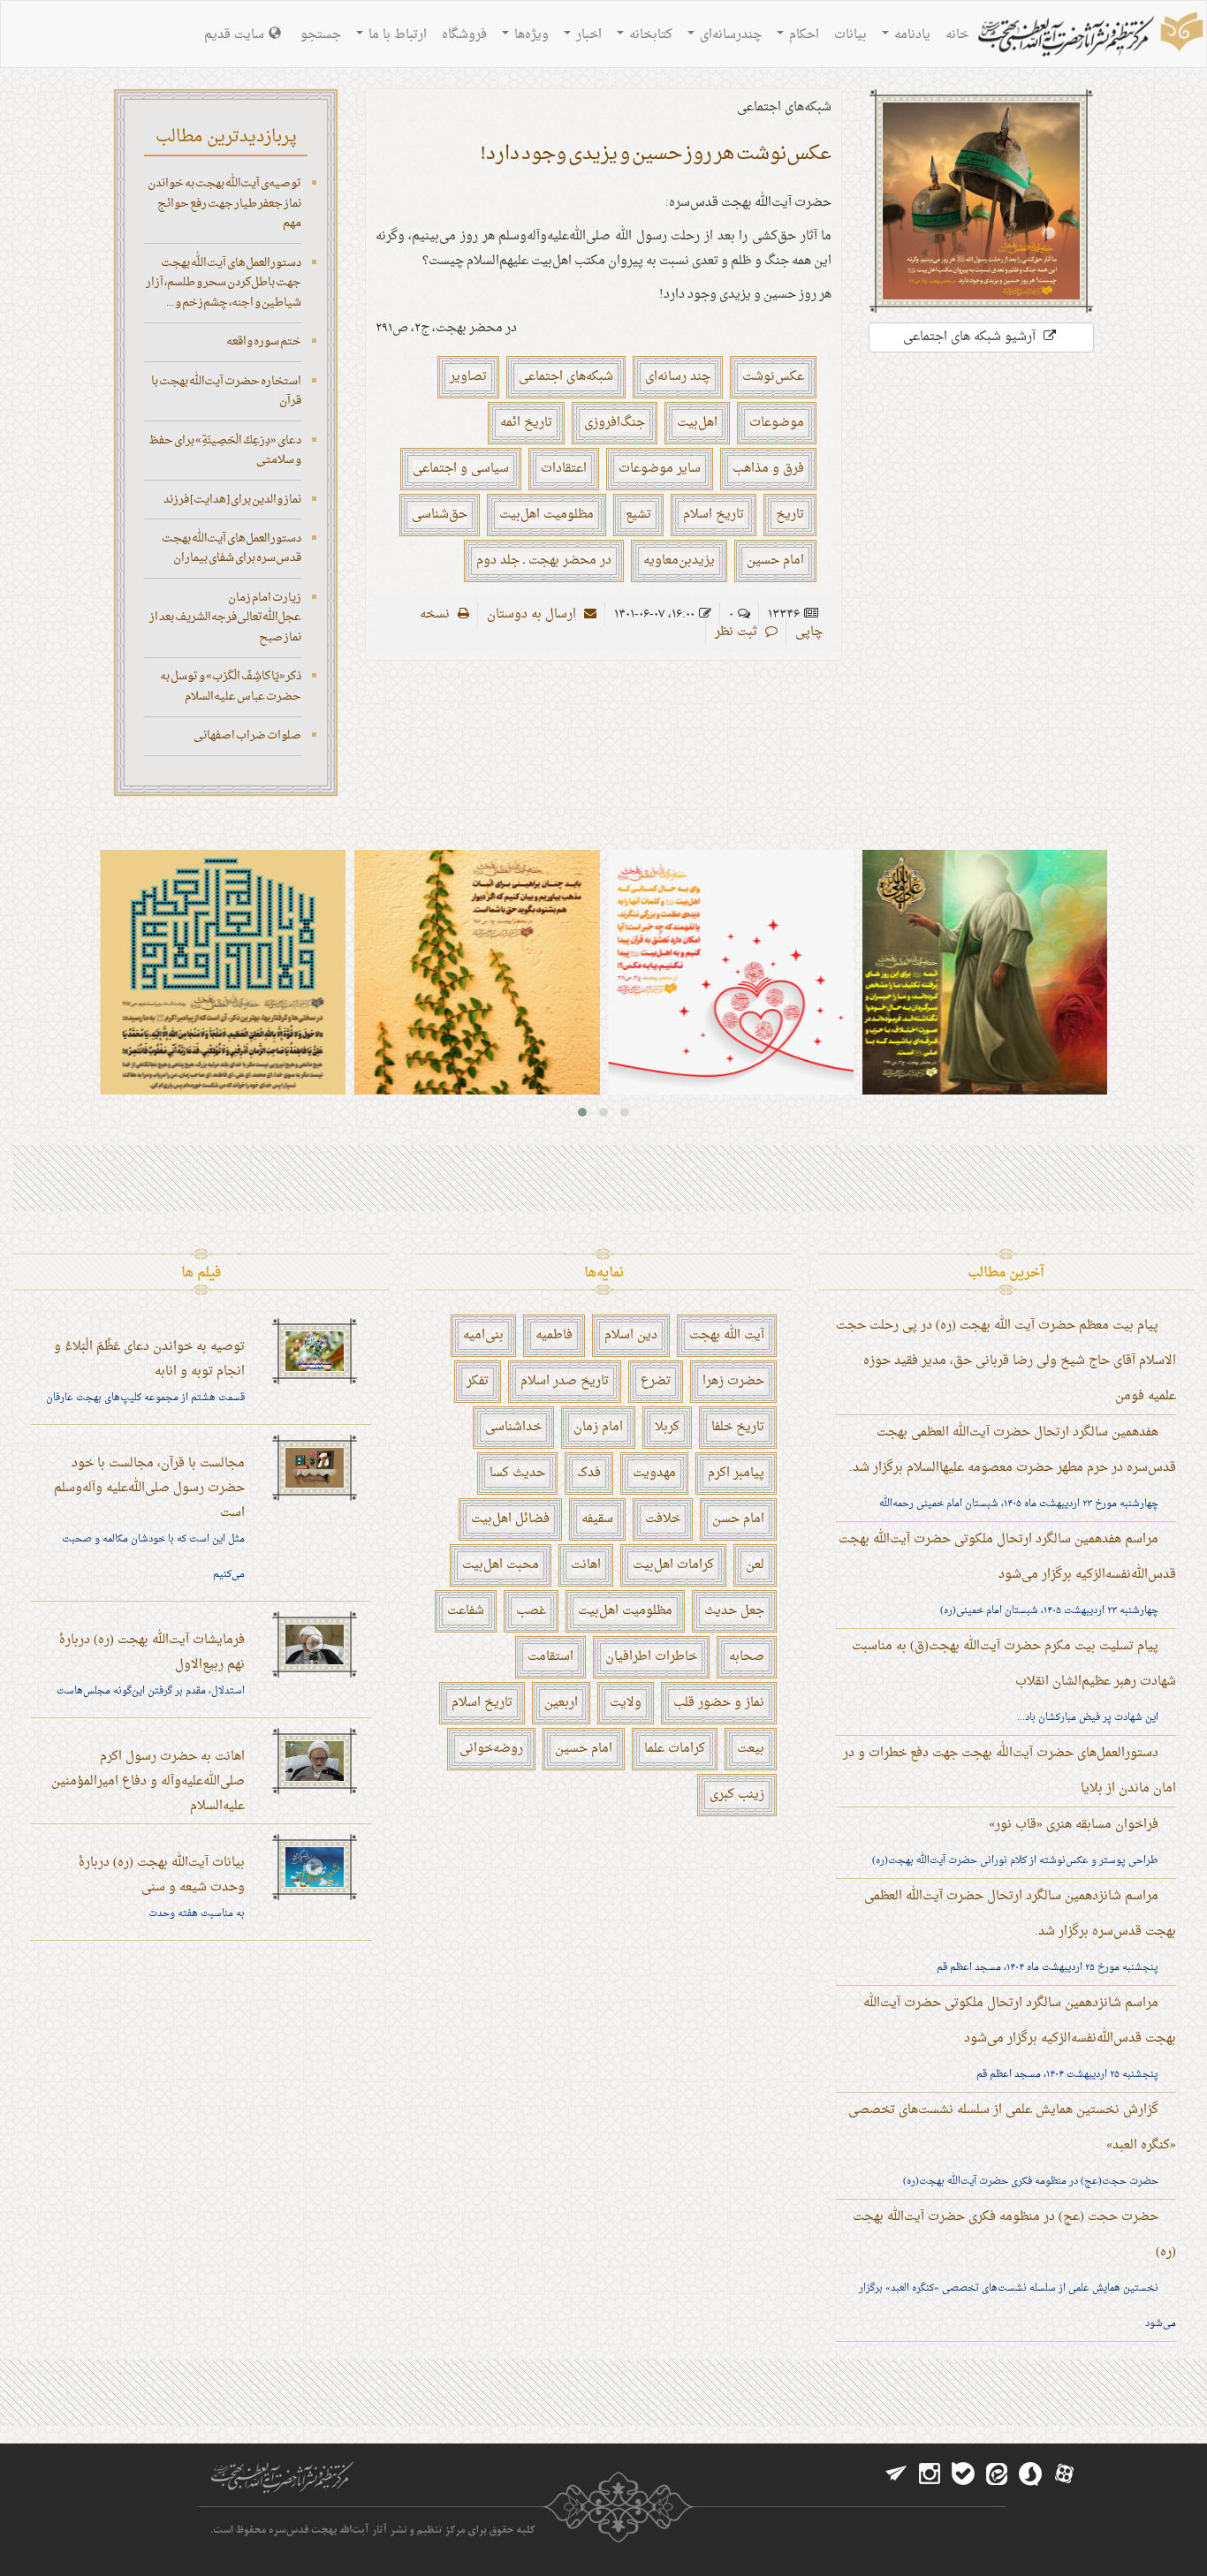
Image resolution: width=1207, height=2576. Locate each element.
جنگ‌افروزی (615, 423)
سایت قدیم (234, 35)
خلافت (663, 1519)
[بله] (963, 2474)
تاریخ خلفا (738, 1427)
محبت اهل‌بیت (501, 1565)
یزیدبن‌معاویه (679, 561)
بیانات (850, 35)
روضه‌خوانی (491, 1749)
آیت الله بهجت (727, 1335)
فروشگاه (464, 35)
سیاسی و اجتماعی (461, 469)
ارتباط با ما (396, 35)
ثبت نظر (738, 632)
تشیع (638, 515)
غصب (531, 1611)
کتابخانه (649, 35)
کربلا (667, 1427)
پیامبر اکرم (736, 1473)
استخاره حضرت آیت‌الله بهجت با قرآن (226, 391)
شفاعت (466, 1611)
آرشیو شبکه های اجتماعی (971, 337)
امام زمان (598, 1427)
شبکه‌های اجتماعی (566, 377)
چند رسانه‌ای (678, 377)
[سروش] (1030, 2474)
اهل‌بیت (697, 423)
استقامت (550, 1657)
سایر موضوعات (660, 469)
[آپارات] (1064, 2474)
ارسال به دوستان (533, 614)
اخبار (587, 35)
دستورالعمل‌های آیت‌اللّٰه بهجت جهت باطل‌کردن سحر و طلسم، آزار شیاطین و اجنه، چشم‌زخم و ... (224, 283)
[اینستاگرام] (930, 2474)
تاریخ (790, 515)
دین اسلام (631, 1335)
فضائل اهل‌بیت (510, 1519)
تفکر (478, 1381)
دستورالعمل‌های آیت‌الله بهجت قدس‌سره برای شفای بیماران (232, 549)
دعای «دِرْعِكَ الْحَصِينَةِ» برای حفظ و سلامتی (225, 451)
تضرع (656, 1381)
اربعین (561, 1703)
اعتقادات (564, 469)
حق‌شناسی (440, 515)
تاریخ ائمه (526, 423)
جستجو (321, 35)
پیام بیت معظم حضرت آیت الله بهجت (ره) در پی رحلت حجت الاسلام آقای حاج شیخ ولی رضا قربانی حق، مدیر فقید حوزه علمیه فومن (1006, 1361)
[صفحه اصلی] (1089, 36)
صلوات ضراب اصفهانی (247, 735)
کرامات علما (675, 1749)
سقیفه (597, 1519)
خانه (957, 35)
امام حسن (738, 1519)
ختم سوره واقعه (264, 341)
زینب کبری (737, 1795)
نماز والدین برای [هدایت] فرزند (232, 500)
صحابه (747, 1657)
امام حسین (775, 561)
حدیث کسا (517, 1473)
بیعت (751, 1749)
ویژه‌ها (530, 35)
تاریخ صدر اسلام (565, 1381)
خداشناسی (513, 1427)
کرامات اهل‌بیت (673, 1565)
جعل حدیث (734, 1611)
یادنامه (911, 35)
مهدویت (654, 1473)
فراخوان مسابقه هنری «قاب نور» (1074, 1825)
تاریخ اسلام (714, 515)
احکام (802, 35)
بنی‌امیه (483, 1335)
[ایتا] (997, 2474)
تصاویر (468, 377)
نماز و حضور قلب (719, 1703)
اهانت (586, 1565)
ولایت (626, 1703)
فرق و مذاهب (768, 469)
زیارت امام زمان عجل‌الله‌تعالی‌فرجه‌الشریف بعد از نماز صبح (225, 617)
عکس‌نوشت (773, 377)
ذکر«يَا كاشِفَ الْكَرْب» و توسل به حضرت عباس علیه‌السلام (231, 686)
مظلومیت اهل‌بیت (547, 515)
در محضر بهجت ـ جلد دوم (544, 561)
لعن (755, 1565)
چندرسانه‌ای (729, 35)
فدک (589, 1473)
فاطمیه (554, 1335)
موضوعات (777, 423)
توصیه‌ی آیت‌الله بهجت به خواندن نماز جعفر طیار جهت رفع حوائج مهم (224, 203)
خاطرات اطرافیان (651, 1657)
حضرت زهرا (733, 1381)
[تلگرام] (896, 2474)
